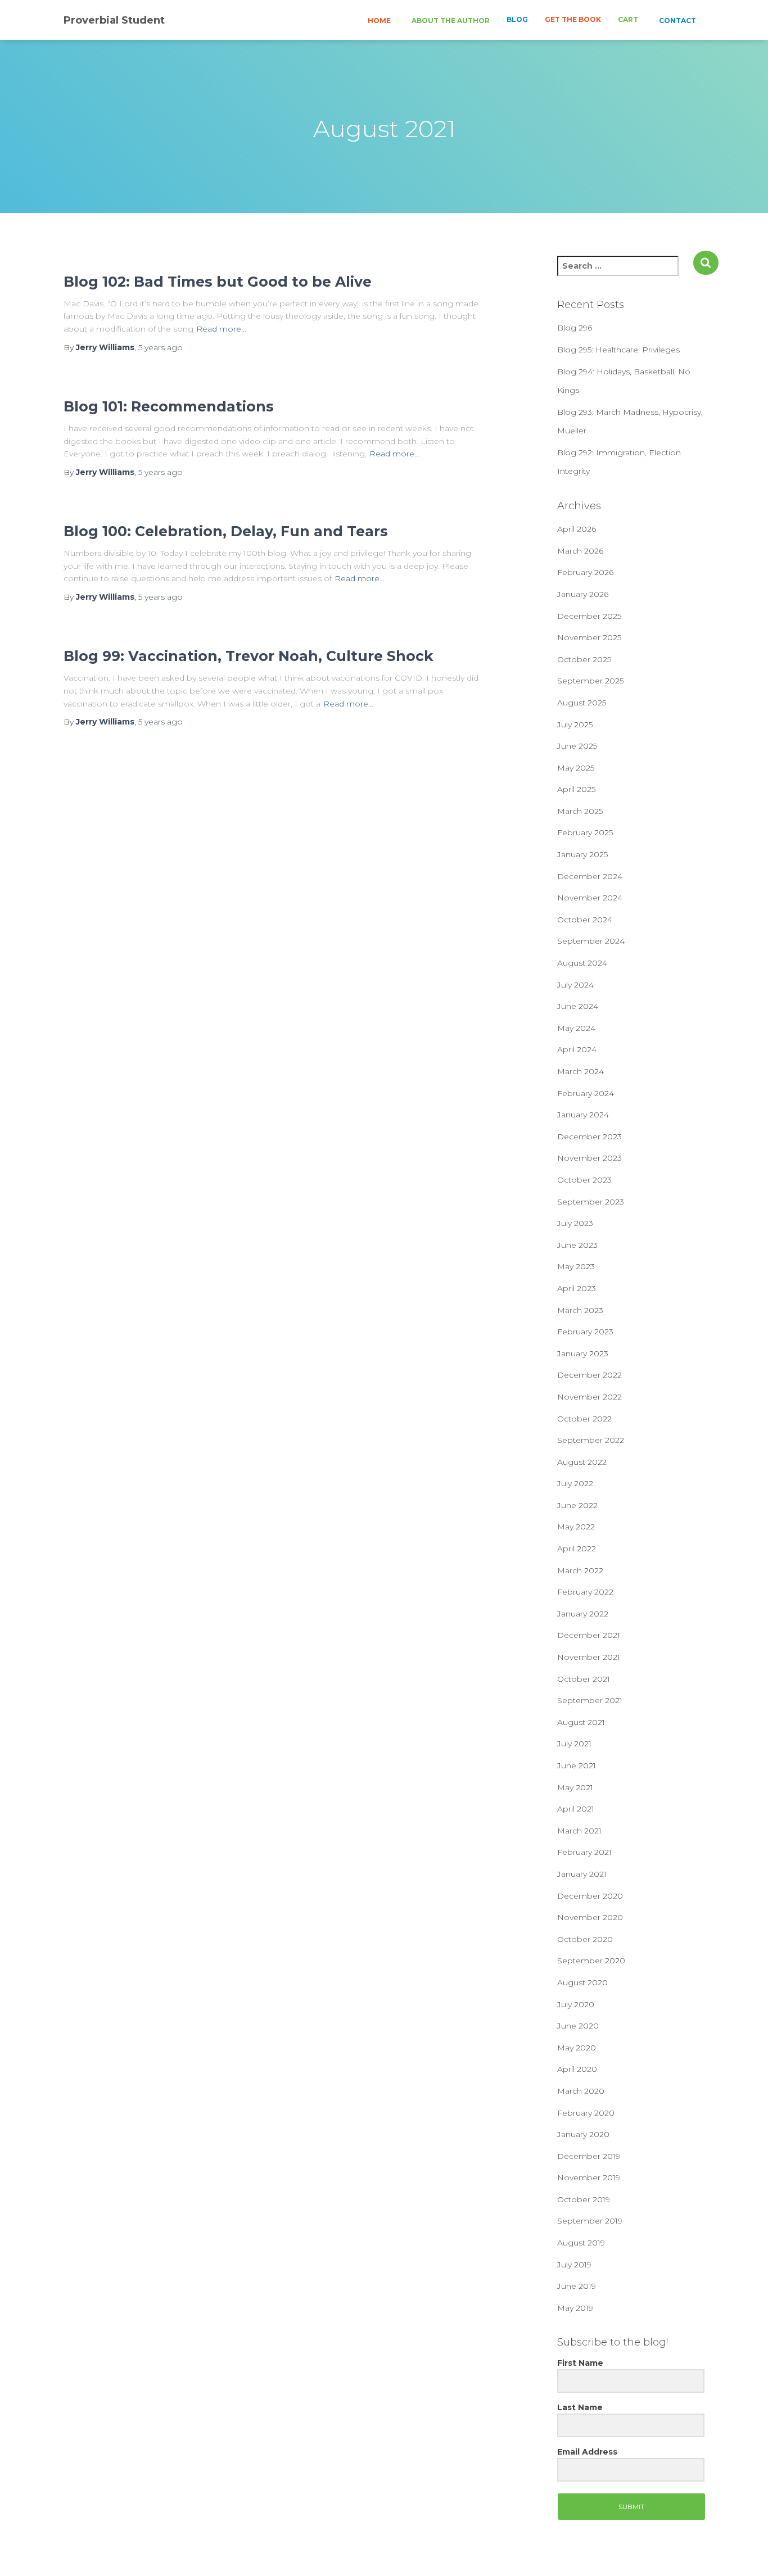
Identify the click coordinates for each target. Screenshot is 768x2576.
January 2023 (583, 1353)
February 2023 (585, 1332)
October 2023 (584, 1180)
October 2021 (584, 1679)
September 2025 (590, 681)
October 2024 (585, 920)
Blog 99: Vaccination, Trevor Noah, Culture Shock (249, 656)
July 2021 (574, 1744)
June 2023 (577, 1245)
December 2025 (589, 616)
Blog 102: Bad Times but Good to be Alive (218, 282)
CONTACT (677, 21)
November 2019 (589, 2177)
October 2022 (584, 1419)
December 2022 (589, 1375)
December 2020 (590, 1896)
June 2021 (577, 1765)
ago (161, 347)
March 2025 (580, 811)
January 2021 (582, 1874)
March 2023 (580, 1310)
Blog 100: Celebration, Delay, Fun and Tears (226, 531)
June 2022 (577, 1505)
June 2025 (577, 746)
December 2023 (589, 1137)
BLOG (517, 19)
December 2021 (589, 1635)
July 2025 (575, 725)
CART (628, 19)
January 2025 (582, 854)
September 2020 (591, 1961)
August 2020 (582, 1982)
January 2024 (583, 1115)
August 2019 (581, 2243)
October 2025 (584, 659)
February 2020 (586, 2113)
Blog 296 (575, 328)
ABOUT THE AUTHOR (450, 21)
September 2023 (591, 1202)
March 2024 (580, 1071)
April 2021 (576, 1809)
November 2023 (589, 1158)
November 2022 (589, 1397)
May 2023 (576, 1266)
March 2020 (581, 2091)
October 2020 (585, 1939)
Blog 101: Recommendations (169, 406)
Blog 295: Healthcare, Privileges (618, 350)
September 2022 (591, 1440)
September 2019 (590, 2221)
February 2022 (585, 1592)
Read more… (221, 329)
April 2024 (577, 1049)
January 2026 (583, 594)
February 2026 (585, 572)
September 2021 (590, 1700)
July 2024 (575, 985)
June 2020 (578, 2026)
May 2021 (575, 1787)
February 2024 (586, 1093)
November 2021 (589, 1657)
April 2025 (576, 789)
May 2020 (577, 2048)
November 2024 (590, 898)
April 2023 (577, 1288)
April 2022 (577, 1549)
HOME (378, 21)
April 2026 (577, 529)
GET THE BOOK (573, 19)
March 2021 (579, 1831)
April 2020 (577, 2069)
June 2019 (577, 2286)
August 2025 (582, 703)
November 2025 (589, 637)
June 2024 (578, 1006)
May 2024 (576, 1028)
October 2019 (584, 2199)
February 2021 (584, 1852)
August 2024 (582, 963)
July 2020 (576, 2004)
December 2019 (589, 2156)
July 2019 (574, 2265)
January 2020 (583, 2134)
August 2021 (581, 1722)
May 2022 (576, 1527)
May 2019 (575, 2308)
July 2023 (575, 1223)
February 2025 (585, 832)
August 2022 (582, 1462)
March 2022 (580, 1570)
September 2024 (591, 941)
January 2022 (583, 1614)
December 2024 (590, 876)
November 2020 (590, 1917)
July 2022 (575, 1483)
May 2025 (576, 768)
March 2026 (580, 551)
